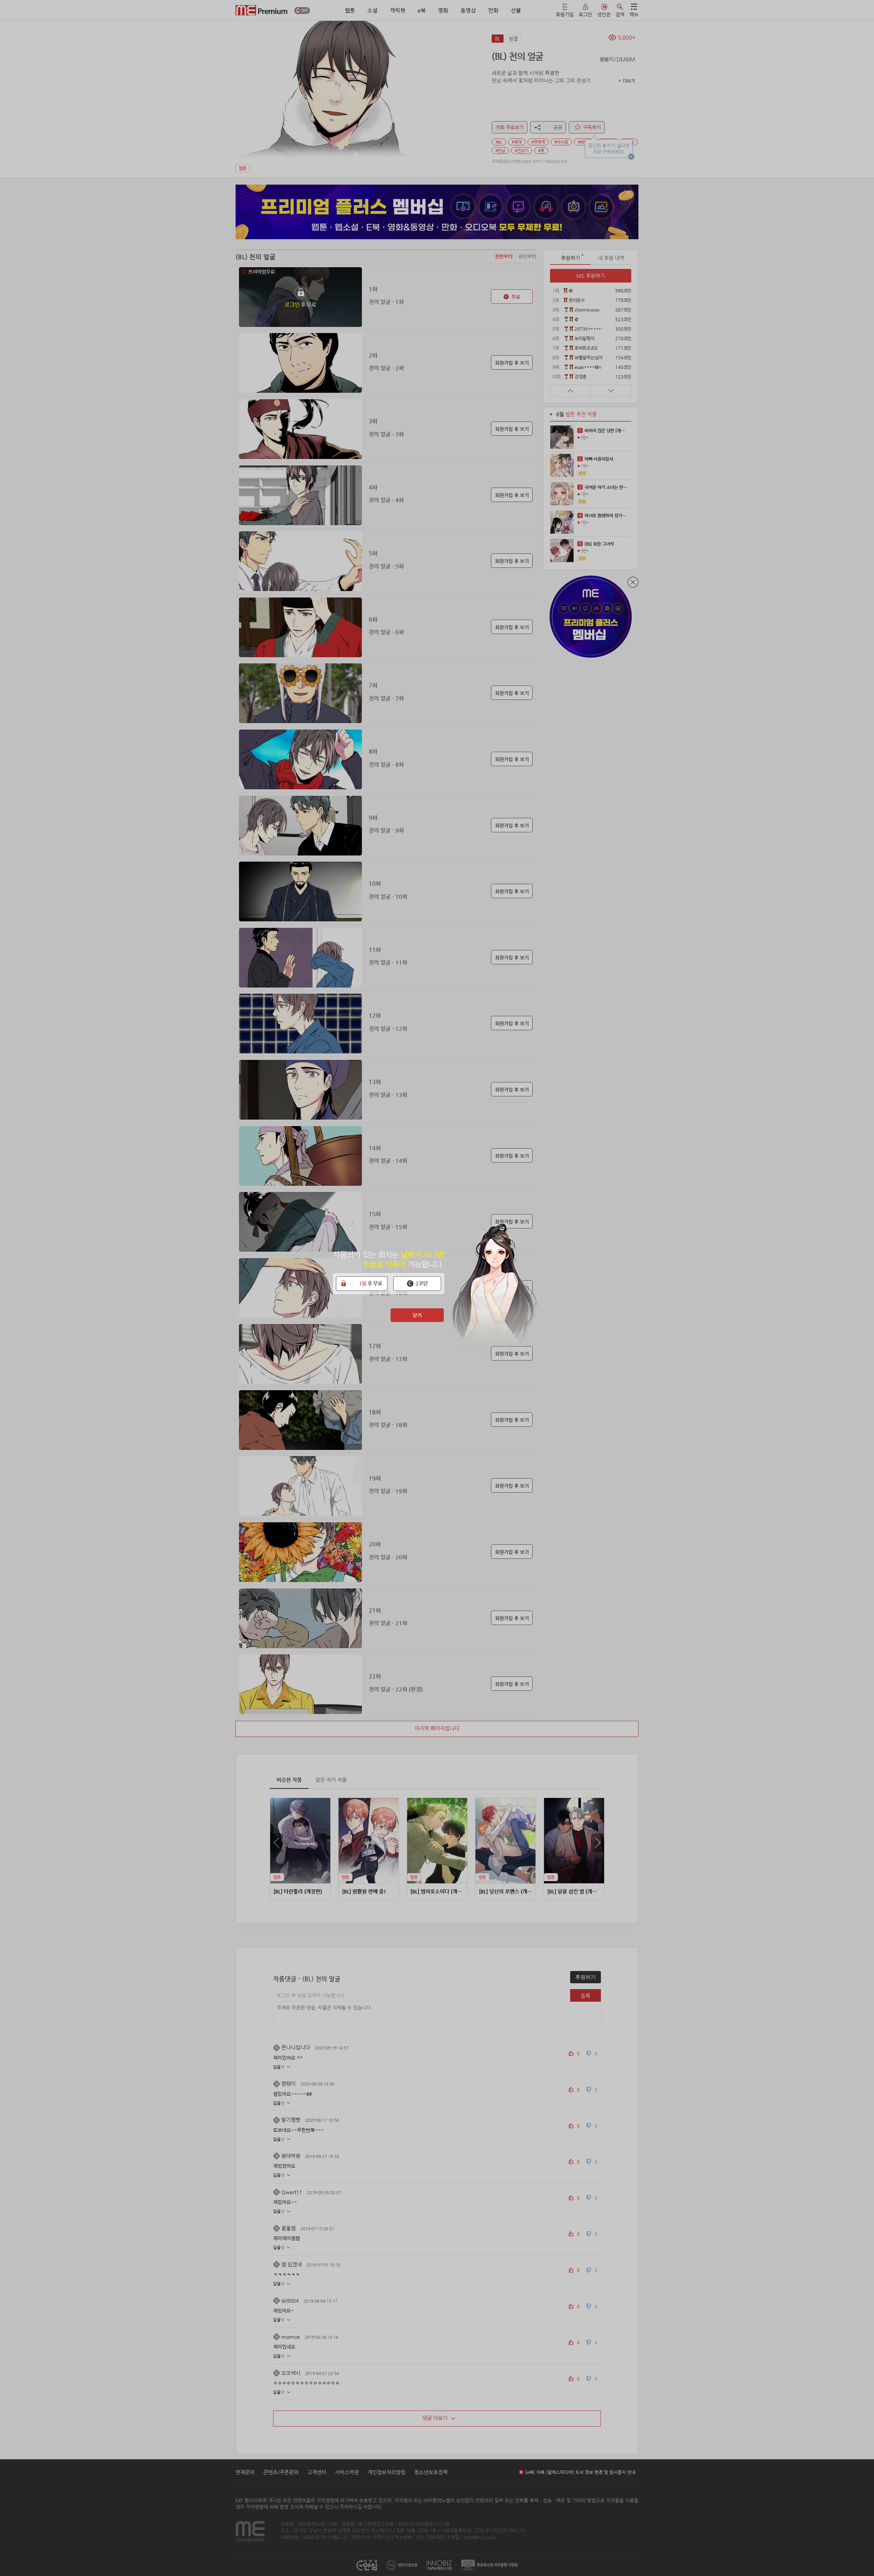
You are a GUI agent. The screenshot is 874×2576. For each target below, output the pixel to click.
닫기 (417, 1315)
